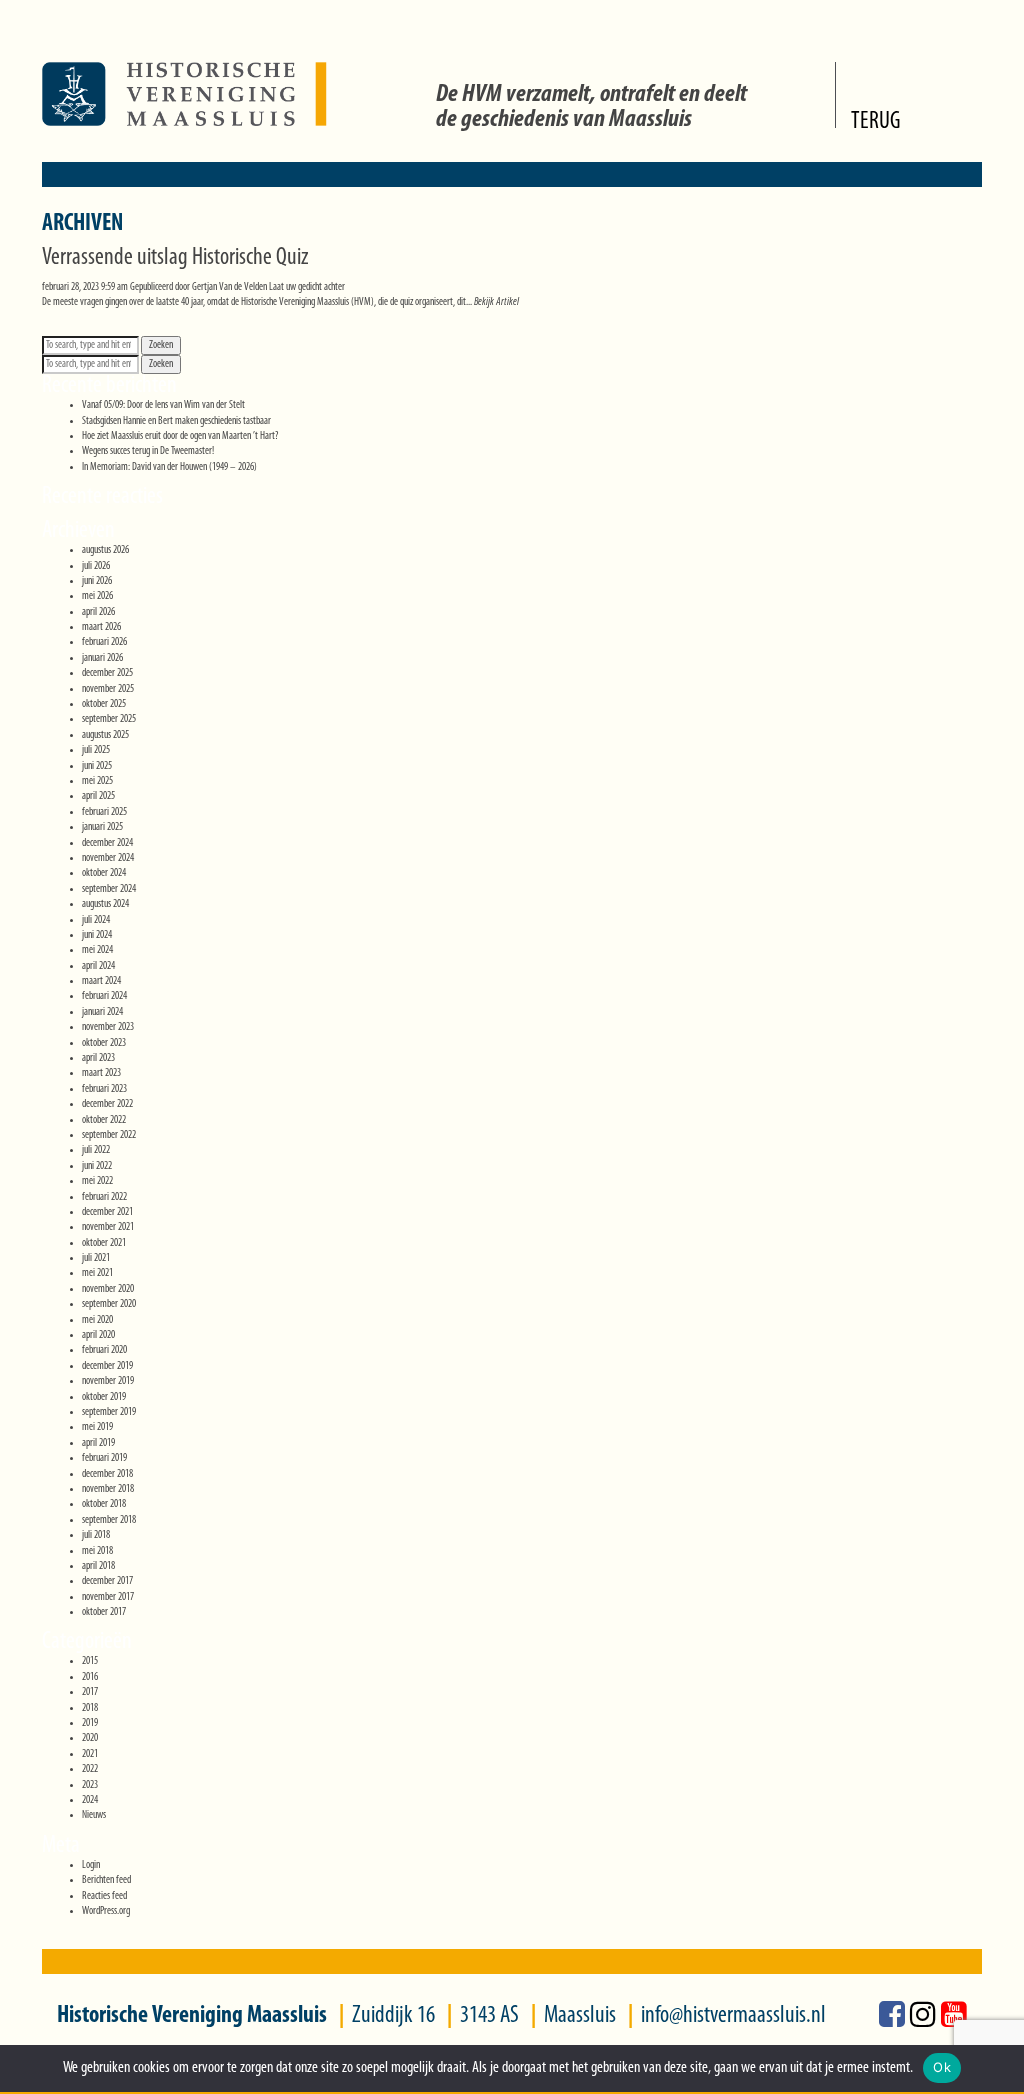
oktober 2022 (104, 1120)
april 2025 (98, 796)
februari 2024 (104, 996)
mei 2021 (97, 1273)
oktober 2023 (104, 1043)
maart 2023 (101, 1073)
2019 (90, 1723)
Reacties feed (104, 1896)
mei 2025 (97, 781)
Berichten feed (106, 1880)
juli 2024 (96, 920)
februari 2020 (104, 1350)
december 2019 (107, 1366)
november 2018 (108, 1489)
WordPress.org (106, 1911)
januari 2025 (102, 827)
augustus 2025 (105, 735)
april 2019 (98, 1443)
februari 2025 (104, 812)
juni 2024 (97, 935)
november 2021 (108, 1227)
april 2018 (98, 1566)
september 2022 (109, 1135)
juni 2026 (97, 581)
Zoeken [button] (161, 345)
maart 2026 (101, 627)
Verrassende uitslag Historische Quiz (175, 258)
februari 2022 (104, 1197)
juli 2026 (96, 566)
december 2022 (107, 1104)
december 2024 (107, 843)
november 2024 (108, 858)
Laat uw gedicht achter (307, 287)
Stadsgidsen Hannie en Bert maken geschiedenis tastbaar (176, 421)
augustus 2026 (105, 550)
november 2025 (108, 689)
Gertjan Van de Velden (229, 287)
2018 (90, 1708)
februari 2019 (104, 1458)
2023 (90, 1785)
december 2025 (107, 673)
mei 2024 (97, 950)
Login (91, 1865)
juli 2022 (96, 1150)
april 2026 (98, 612)
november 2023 (108, 1027)
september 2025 (109, 719)
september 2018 (109, 1520)
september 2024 (109, 889)
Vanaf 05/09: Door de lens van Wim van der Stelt (163, 405)
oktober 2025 (104, 704)
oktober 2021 (104, 1243)
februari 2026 (104, 642)
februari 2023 (104, 1089)
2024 (90, 1800)
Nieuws (94, 1815)
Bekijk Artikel (496, 302)
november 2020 (108, 1289)
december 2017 (107, 1581)
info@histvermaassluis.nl (733, 2016)
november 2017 (108, 1597)
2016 (90, 1677)
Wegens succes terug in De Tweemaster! (148, 451)
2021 (90, 1754)
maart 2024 (101, 981)
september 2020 (109, 1304)
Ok (942, 2067)
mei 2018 (97, 1551)
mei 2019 (97, 1427)
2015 (90, 1661)
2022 (90, 1769)
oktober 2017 (104, 1612)
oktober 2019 (104, 1397)
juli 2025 (96, 750)
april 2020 (98, 1335)
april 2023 (98, 1058)
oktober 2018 (104, 1504)
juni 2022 (97, 1166)
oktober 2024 (104, 873)
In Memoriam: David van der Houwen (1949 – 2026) (169, 467)
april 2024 (98, 966)
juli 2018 (96, 1535)
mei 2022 (97, 1181)
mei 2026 (97, 596)
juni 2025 (97, 766)
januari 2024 (102, 1012)
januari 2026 (102, 658)
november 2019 (108, 1381)
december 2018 (107, 1474)
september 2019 (109, 1412)
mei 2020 (97, 1320)
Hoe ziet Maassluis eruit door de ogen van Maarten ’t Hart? (180, 436)
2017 (90, 1692)
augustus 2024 (105, 904)
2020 (90, 1738)
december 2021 (107, 1212)
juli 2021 (96, 1258)
